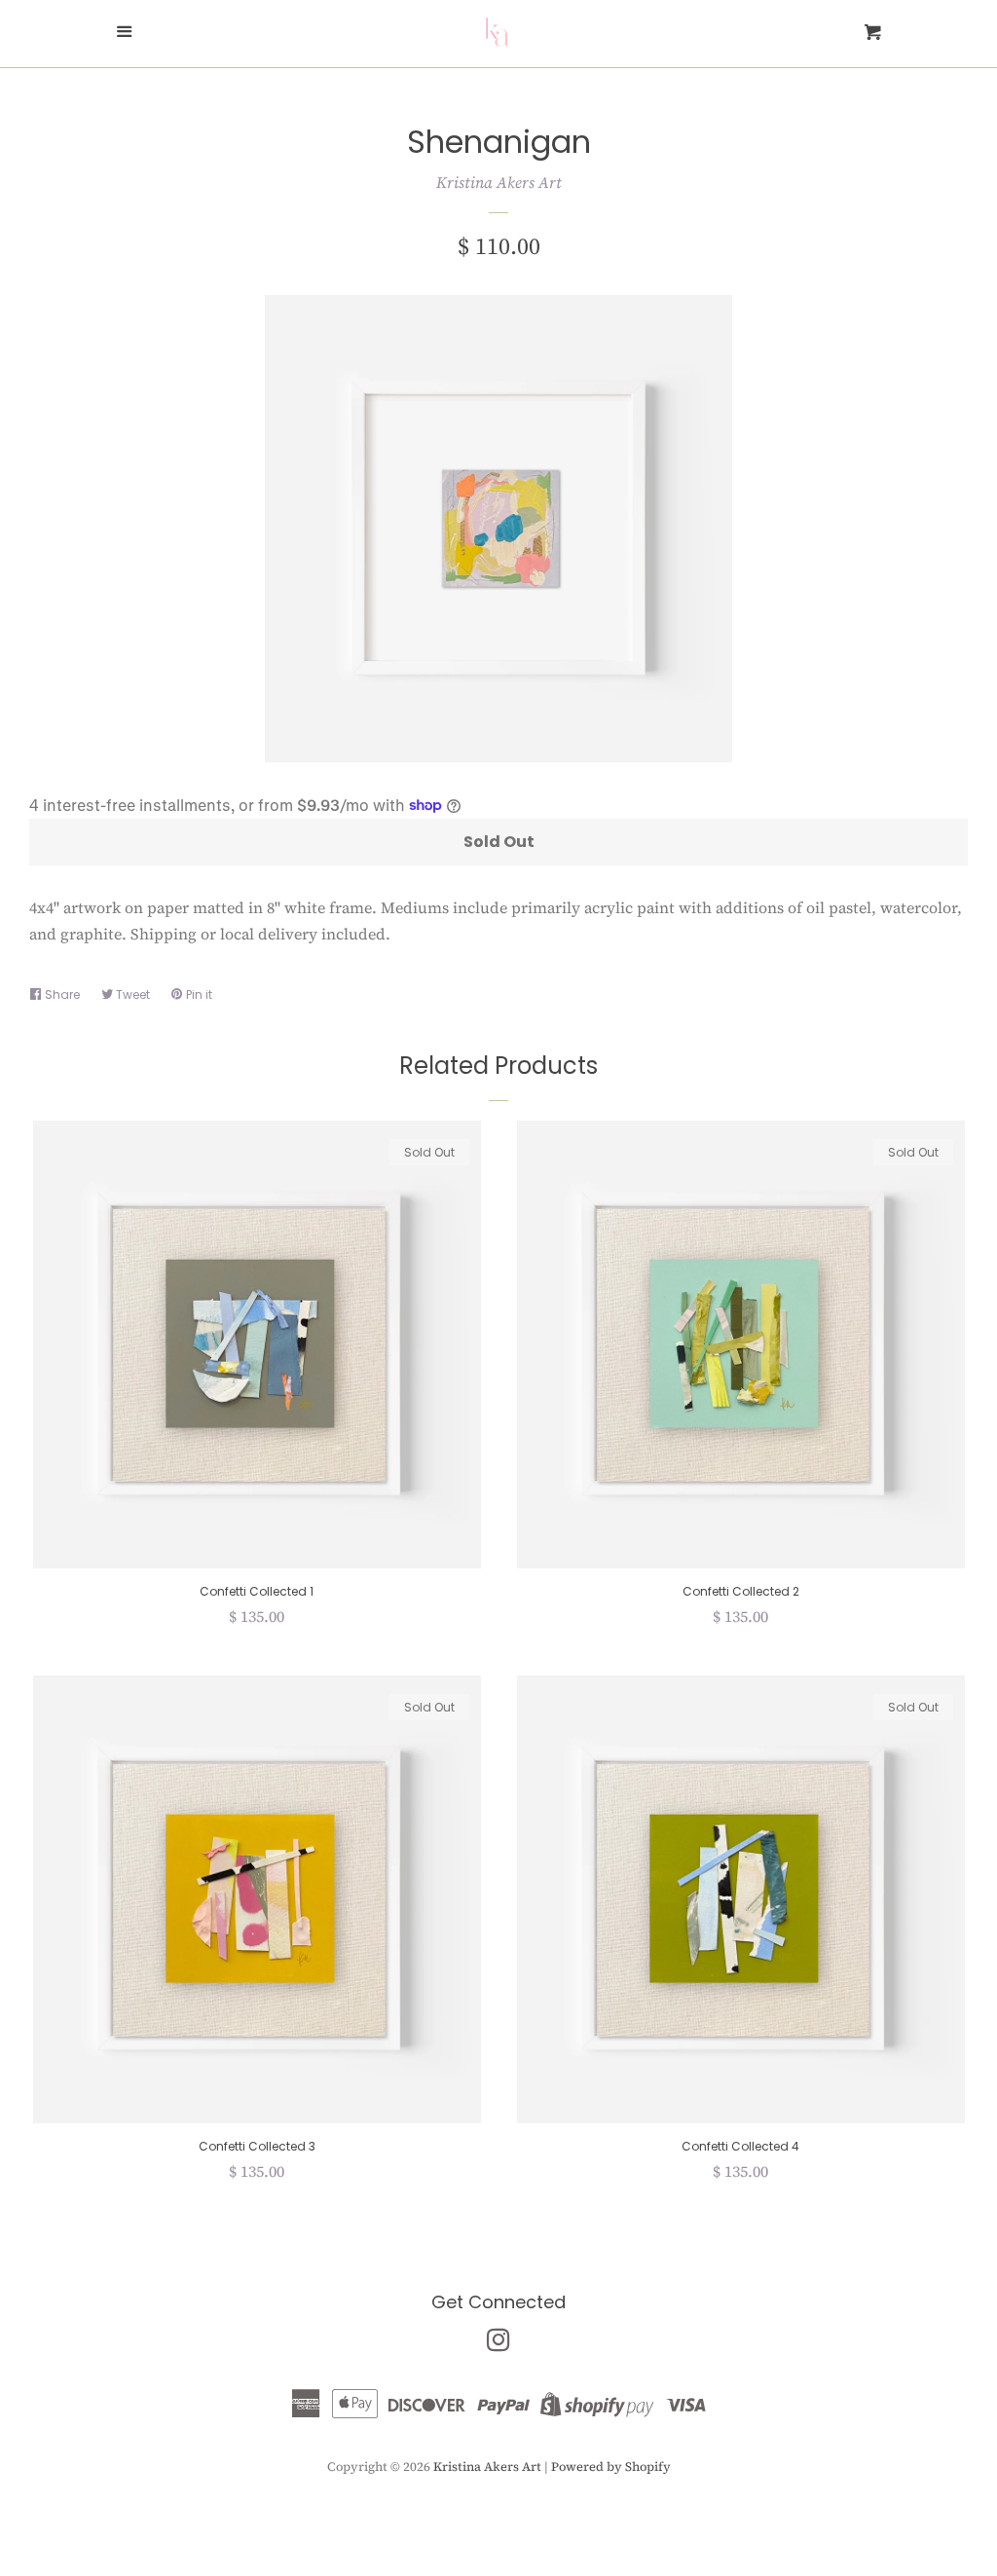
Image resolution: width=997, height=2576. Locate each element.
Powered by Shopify (611, 2466)
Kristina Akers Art (499, 182)
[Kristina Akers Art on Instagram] (498, 2343)
